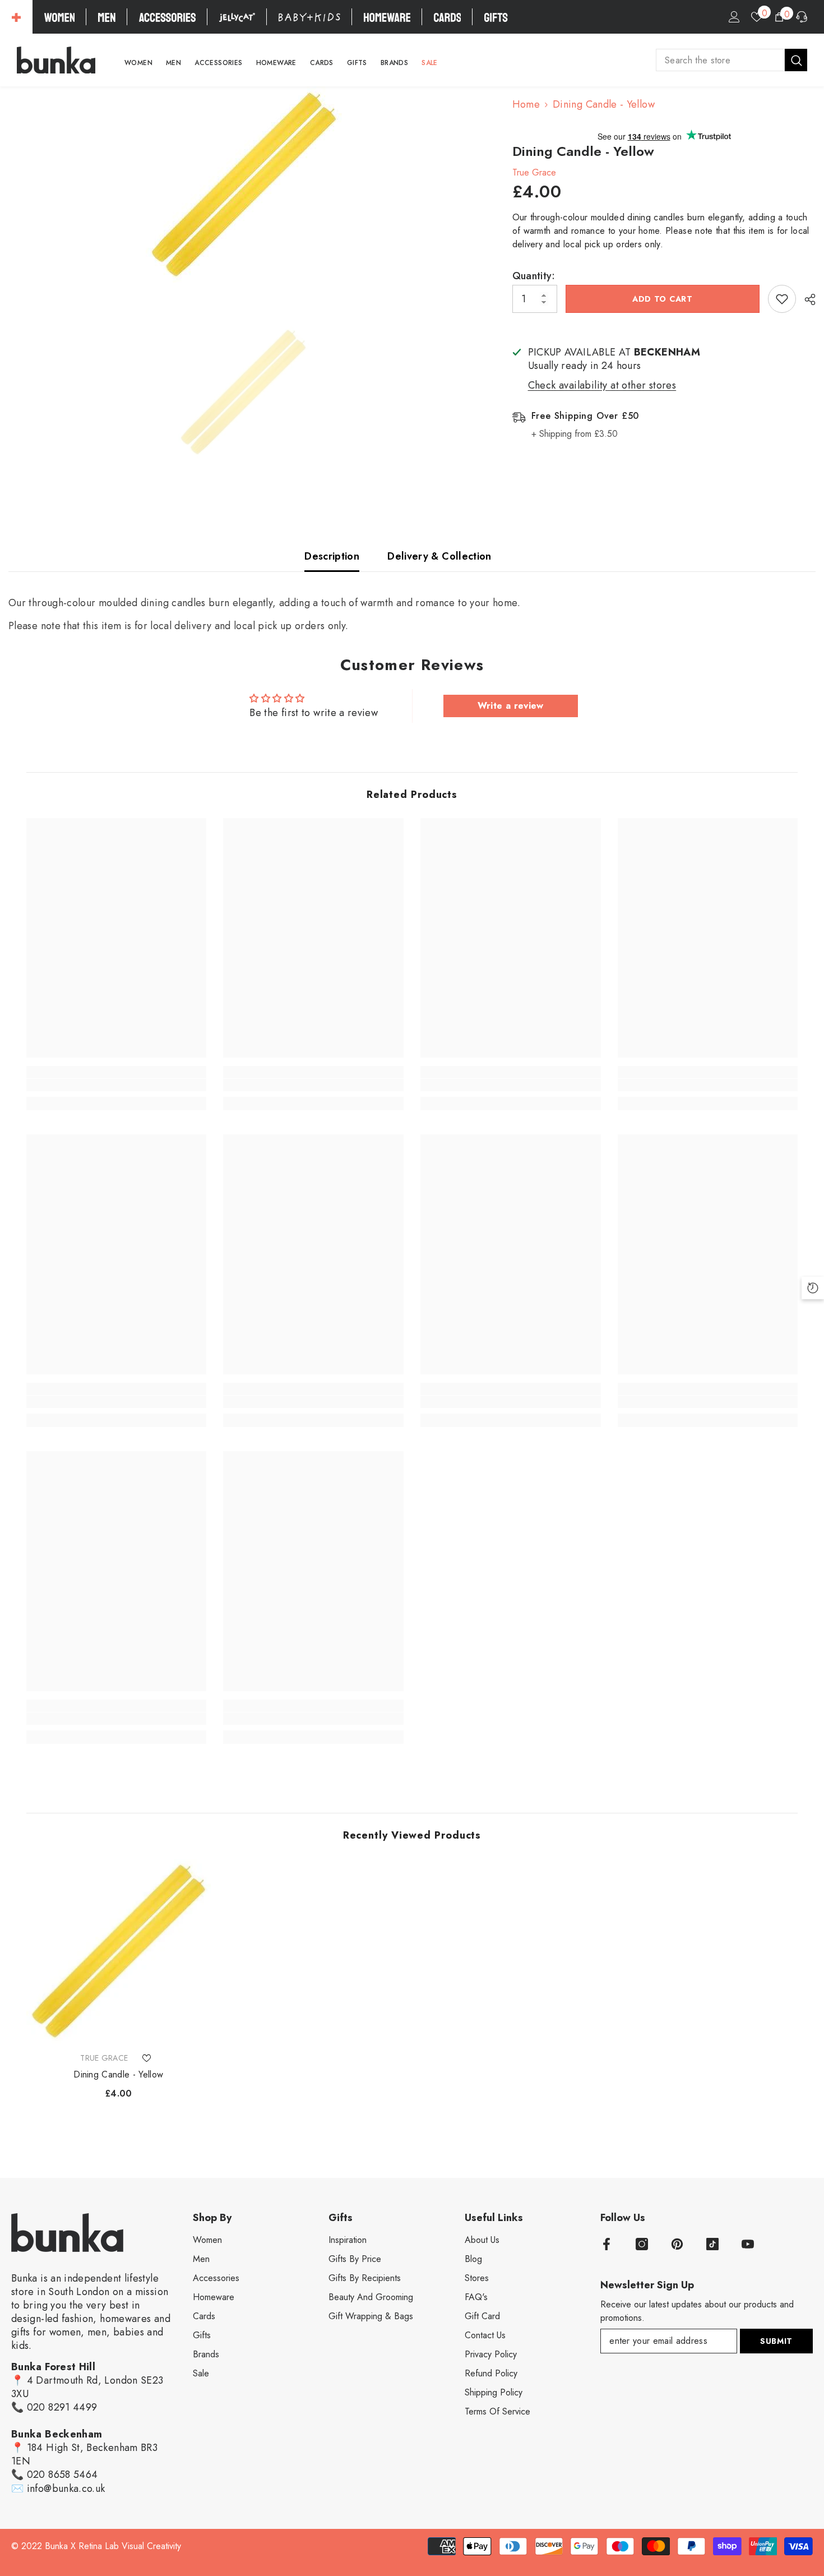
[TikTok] (712, 2244)
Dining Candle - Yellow (118, 2075)
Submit (776, 2341)
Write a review (511, 706)
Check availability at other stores (602, 385)
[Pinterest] (677, 2244)
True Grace (534, 172)
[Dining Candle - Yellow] (119, 1951)
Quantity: (534, 276)
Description (332, 556)
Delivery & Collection (439, 556)
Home (526, 104)
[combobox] (720, 60)
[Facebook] (607, 2244)
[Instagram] (642, 2244)
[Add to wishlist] (782, 299)
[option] (244, 184)
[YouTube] (748, 2244)
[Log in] (734, 17)
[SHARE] (806, 299)
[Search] (732, 60)
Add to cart (663, 299)
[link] (117, 1085)
